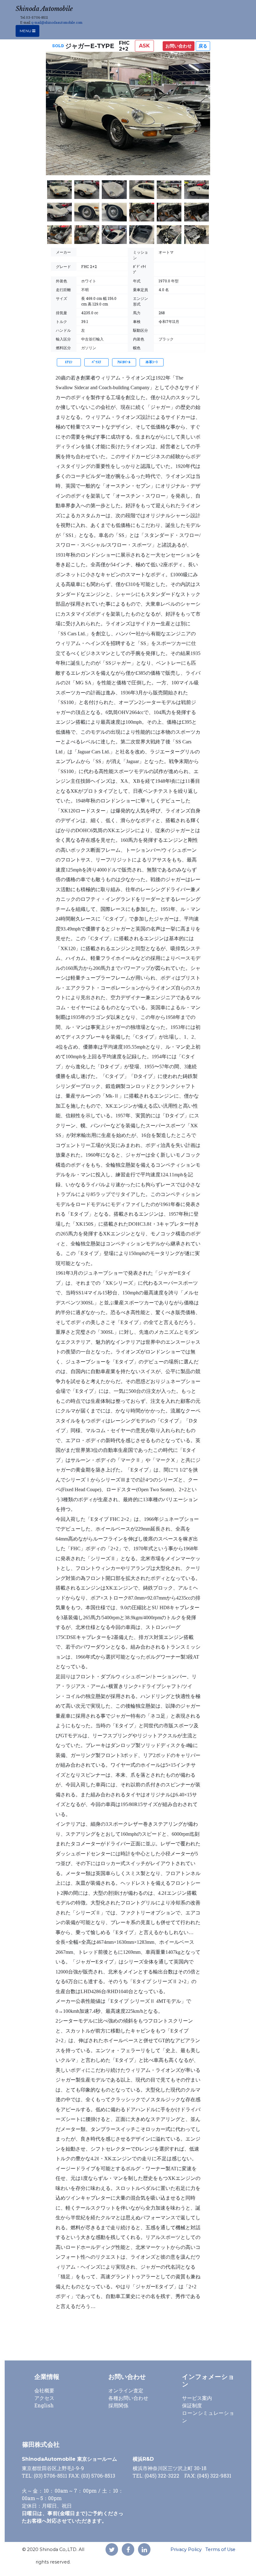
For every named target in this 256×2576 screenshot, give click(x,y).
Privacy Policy (186, 2549)
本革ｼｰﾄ (152, 362)
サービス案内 (197, 2398)
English (44, 2405)
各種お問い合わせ (128, 2398)
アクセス (44, 2398)
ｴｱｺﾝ (69, 362)
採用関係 (118, 2405)
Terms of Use (220, 2549)
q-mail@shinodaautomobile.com (57, 22)
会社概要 (44, 2390)
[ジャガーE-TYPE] (128, 116)
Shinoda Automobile (44, 9)
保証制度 (192, 2405)
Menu (26, 31)
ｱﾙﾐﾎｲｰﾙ (124, 362)
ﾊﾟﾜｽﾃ (96, 362)
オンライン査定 (126, 2390)
